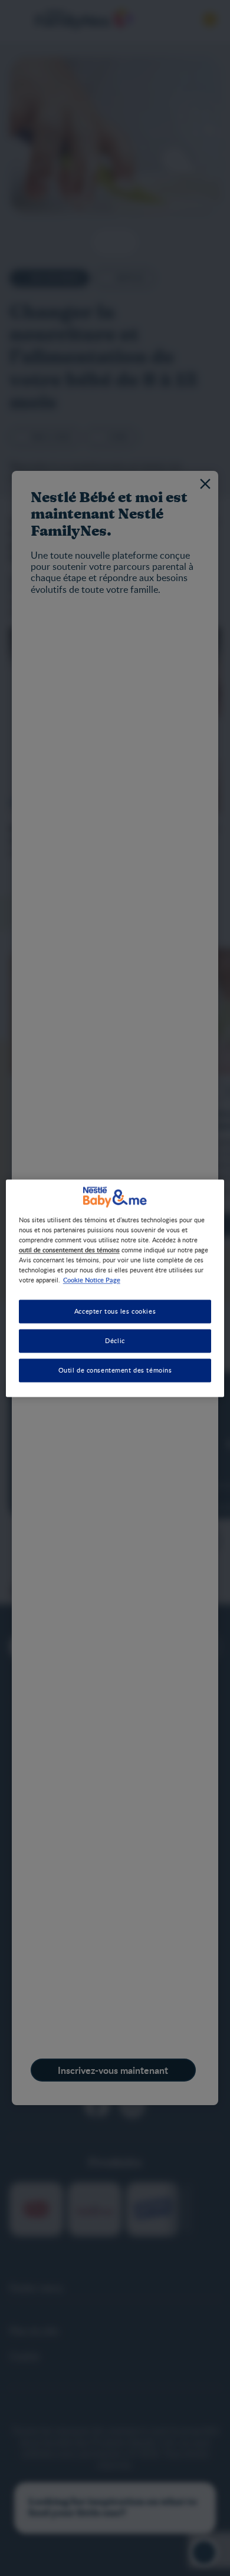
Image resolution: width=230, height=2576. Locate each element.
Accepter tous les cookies (115, 1311)
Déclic (115, 1340)
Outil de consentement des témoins (115, 1370)
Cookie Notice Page (92, 1279)
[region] (115, 1288)
